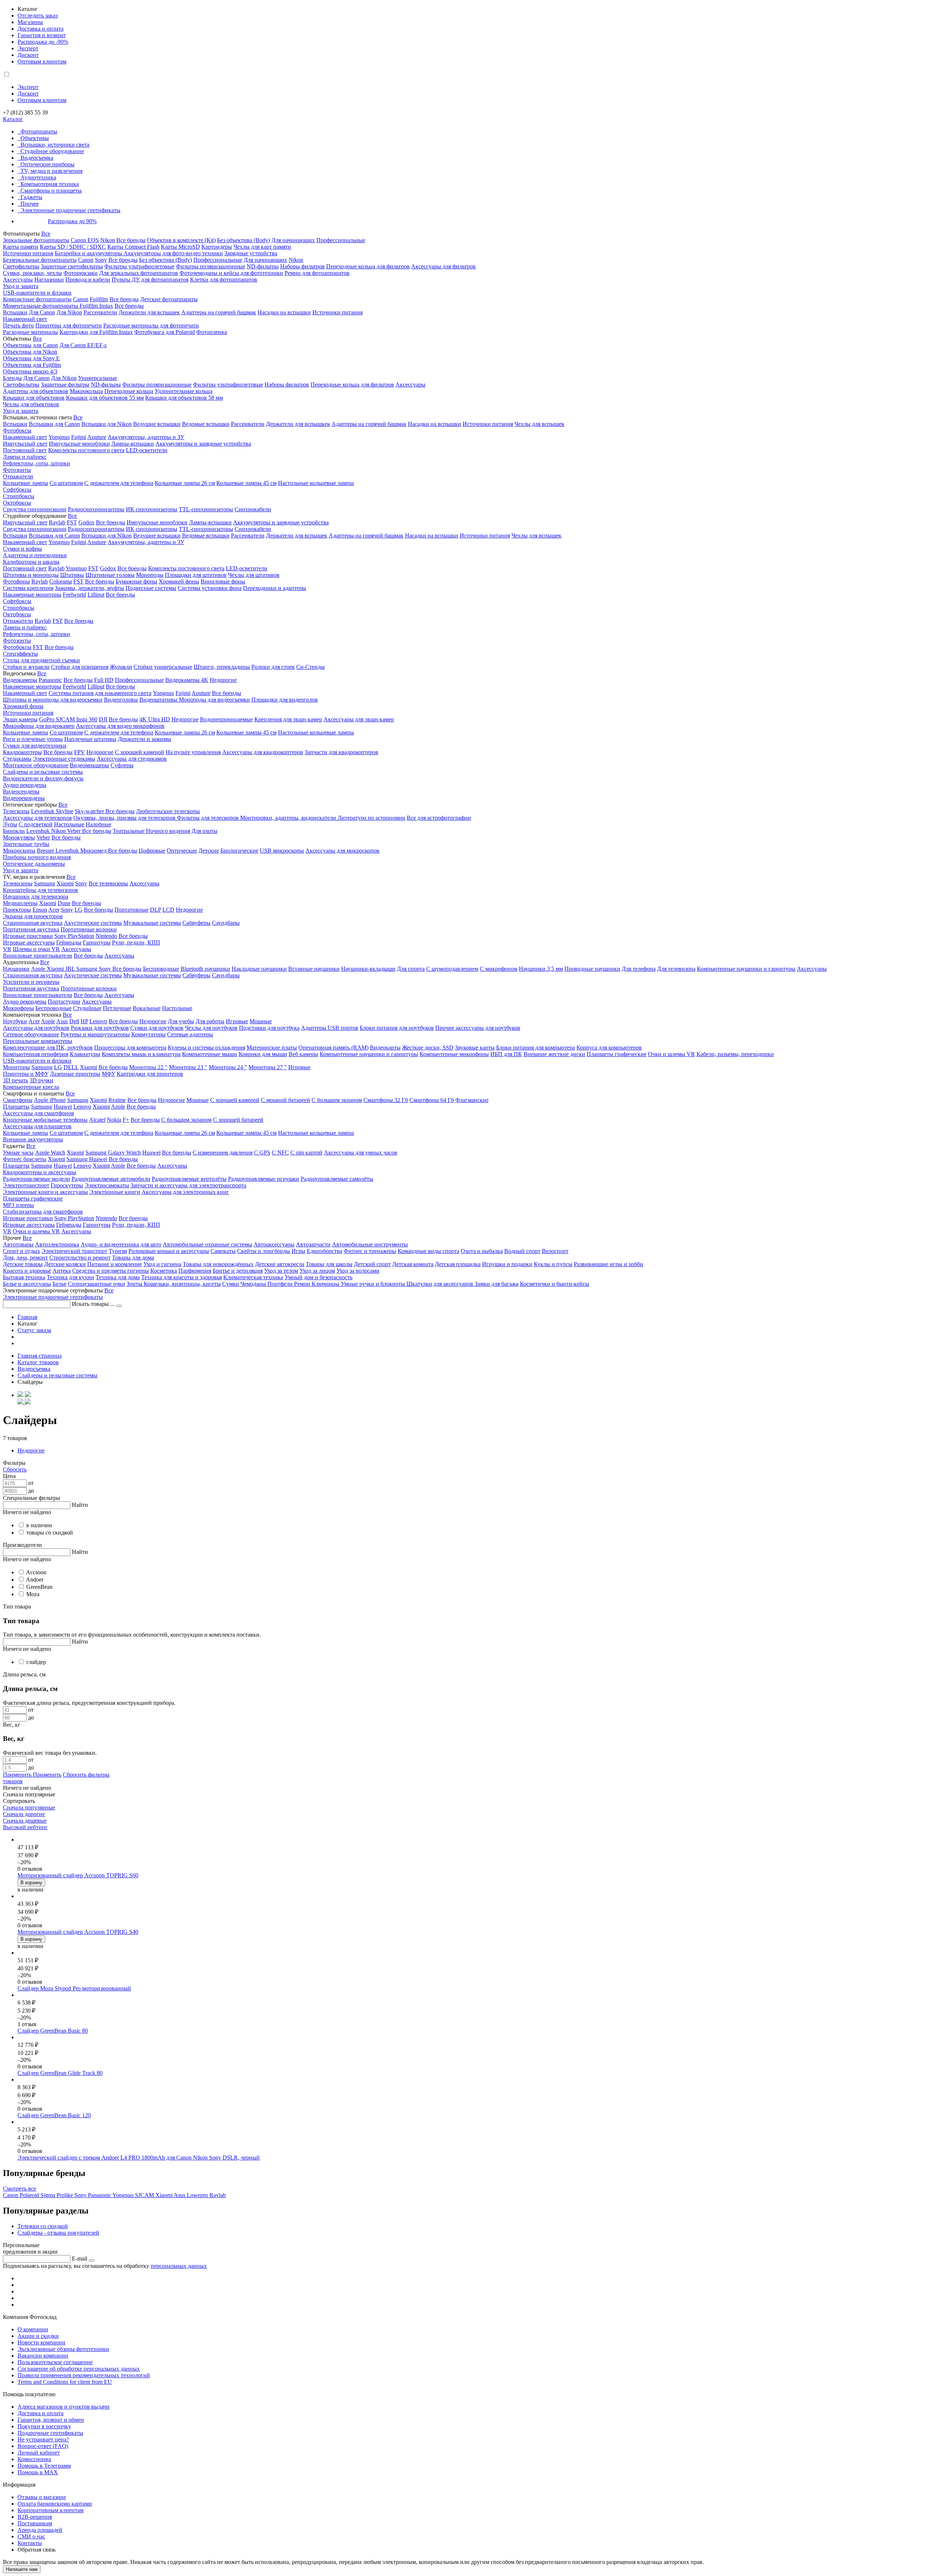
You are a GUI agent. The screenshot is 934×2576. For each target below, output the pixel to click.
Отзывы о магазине (42, 2497)
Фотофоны (16, 581)
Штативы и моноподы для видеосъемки (53, 700)
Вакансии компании (43, 2356)
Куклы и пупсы (553, 1264)
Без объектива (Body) (244, 240)
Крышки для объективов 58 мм (184, 398)
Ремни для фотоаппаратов (317, 273)
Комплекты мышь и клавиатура (141, 1054)
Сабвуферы (196, 923)
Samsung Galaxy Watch (113, 1153)
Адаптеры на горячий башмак (219, 312)
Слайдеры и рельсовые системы (43, 772)
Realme (117, 1100)
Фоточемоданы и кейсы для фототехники (231, 273)
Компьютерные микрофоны (454, 1054)
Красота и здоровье (27, 1271)
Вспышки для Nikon (107, 424)
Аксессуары (18, 280)
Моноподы (150, 575)
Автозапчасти (313, 1244)
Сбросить (15, 1469)
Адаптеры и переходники (35, 555)
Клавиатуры (85, 1054)
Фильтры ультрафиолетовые (139, 266)
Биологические (239, 851)
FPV (80, 752)
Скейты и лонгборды (264, 1251)
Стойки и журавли (26, 667)
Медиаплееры (20, 903)
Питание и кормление (115, 1264)
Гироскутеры (67, 1185)
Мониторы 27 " (268, 1067)
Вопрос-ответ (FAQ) (43, 2446)
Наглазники (49, 280)
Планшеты (16, 1107)
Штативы (72, 575)
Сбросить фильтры (86, 1775)
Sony (101, 260)
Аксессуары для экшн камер (359, 719)
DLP (155, 910)
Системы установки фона (210, 588)
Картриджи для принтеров (150, 1074)
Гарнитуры (97, 942)
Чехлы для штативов (254, 575)
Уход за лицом (317, 1271)
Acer (54, 910)
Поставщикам (35, 2523)
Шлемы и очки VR (36, 949)
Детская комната (413, 1264)
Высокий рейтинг (25, 1827)
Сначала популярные (29, 1807)
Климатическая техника (253, 1277)
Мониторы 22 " (148, 1067)
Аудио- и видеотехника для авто (121, 1244)
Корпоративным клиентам (51, 2510)
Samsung (45, 883)
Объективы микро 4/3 (30, 371)
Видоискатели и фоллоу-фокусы (43, 778)
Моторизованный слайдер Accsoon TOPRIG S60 (78, 1875)
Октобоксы (17, 503)
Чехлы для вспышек (539, 424)
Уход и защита (21, 286)
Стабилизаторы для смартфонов (43, 1212)
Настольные (69, 824)
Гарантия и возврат (42, 35)
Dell (74, 1021)
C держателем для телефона (119, 732)
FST (72, 522)
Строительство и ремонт (80, 1258)
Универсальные (98, 378)
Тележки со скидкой (43, 2226)
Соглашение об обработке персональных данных (79, 2369)
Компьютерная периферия (36, 1054)
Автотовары (18, 1244)
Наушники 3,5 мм (541, 969)
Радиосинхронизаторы (96, 509)
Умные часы (18, 1153)
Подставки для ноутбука (269, 1028)
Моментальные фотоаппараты (41, 306)
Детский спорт (372, 1264)
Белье (59, 1284)
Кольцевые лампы (26, 483)
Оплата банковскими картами (55, 2504)
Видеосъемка (37, 158)
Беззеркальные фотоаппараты (40, 260)
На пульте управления (193, 752)
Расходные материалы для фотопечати (151, 325)
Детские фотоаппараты (169, 299)
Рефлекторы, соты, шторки (36, 463)
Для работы (210, 1021)
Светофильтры (21, 266)
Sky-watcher (90, 811)
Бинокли (14, 831)
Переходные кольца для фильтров (368, 266)
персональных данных (179, 2266)
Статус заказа (34, 1330)
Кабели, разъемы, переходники (735, 1054)
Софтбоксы (17, 490)
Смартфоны (18, 1100)
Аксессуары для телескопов (37, 818)
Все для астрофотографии (439, 818)
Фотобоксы (17, 430)
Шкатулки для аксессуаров (441, 1284)
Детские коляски (65, 1264)
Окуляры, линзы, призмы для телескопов (125, 818)
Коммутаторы (148, 1034)
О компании (33, 2329)
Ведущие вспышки (157, 424)
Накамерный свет (25, 319)
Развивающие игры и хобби (609, 1264)
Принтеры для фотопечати (69, 325)
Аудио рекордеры (25, 785)
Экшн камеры (20, 719)
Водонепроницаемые (226, 719)
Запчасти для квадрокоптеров (341, 752)
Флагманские (472, 1100)
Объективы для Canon (30, 345)
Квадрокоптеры (22, 752)
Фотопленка (212, 332)
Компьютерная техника (50, 184)
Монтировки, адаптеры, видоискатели (289, 818)
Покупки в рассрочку (44, 2426)
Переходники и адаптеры (275, 588)
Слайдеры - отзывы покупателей (58, 2233)
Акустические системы (93, 923)
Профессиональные (341, 240)
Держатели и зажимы (144, 739)
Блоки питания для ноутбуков (397, 1028)
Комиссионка (34, 2459)
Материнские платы (272, 1048)
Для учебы (181, 1021)
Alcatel (97, 1120)
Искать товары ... (94, 1304)
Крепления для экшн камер (288, 719)
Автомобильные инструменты (370, 1244)
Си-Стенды (310, 667)
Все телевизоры (108, 883)
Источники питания (28, 253)
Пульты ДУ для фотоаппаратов (150, 280)
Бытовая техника (24, 1277)
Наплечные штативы (90, 739)
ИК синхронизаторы (152, 509)
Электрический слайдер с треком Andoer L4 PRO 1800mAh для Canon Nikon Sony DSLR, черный (139, 2158)
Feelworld (74, 595)
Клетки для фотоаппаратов (224, 280)
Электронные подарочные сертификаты (70, 210)
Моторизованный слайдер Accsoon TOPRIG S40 (78, 1932)
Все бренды (131, 240)
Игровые (237, 1021)
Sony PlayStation (74, 936)
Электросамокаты (107, 1185)
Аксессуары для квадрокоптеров (263, 752)
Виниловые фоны (223, 581)
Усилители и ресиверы (31, 982)
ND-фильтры (263, 266)
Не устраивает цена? (43, 2439)
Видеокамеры (20, 680)
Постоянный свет (25, 450)
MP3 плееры (18, 1205)
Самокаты (223, 1251)
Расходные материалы (30, 332)
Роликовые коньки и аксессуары (169, 1251)
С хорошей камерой (140, 752)
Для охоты (204, 831)
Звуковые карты (475, 1048)
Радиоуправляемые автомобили (111, 1179)
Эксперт (28, 48)
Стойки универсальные (163, 667)
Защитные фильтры (65, 385)
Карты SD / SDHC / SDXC (73, 247)
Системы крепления (28, 588)
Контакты (30, 2543)
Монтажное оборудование (36, 765)
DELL (71, 1067)
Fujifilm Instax (96, 306)
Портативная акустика (31, 929)
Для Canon (42, 312)
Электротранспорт (26, 1185)
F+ (126, 1120)
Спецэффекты (20, 654)
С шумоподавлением (452, 969)
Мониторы (16, 1067)
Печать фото (18, 325)
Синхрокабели (253, 509)
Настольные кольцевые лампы (316, 483)
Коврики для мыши (263, 1054)
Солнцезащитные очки (97, 1284)
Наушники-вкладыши (368, 969)
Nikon (108, 240)
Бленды (12, 378)
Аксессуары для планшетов (37, 1126)
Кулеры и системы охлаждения (207, 1048)
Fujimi (79, 437)
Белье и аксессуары (27, 1284)
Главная (27, 1317)
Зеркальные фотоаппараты (36, 240)
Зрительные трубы (26, 844)
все (20, 2189)
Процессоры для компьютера (130, 1048)
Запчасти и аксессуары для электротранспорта (188, 1185)
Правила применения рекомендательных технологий (84, 2375)
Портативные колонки (89, 929)
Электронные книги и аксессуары (45, 1192)
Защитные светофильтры (72, 266)
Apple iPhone (50, 1100)
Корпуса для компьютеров (609, 1048)
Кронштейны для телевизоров (40, 890)
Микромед (94, 851)
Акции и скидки (38, 2336)
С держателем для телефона (119, 483)
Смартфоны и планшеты (51, 191)
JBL (71, 969)
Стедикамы (17, 759)
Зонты (135, 1284)
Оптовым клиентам (42, 61)
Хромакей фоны (179, 581)
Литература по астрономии (371, 818)
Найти (80, 1505)
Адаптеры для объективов (36, 391)
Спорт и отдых (22, 1251)
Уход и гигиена (162, 1264)
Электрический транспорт (74, 1251)
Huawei (63, 1107)
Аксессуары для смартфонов (38, 1113)
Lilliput (96, 595)
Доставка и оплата (40, 29)
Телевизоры (18, 883)
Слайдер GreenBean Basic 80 (53, 2031)
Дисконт (28, 55)
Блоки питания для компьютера (536, 1048)
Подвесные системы (151, 588)
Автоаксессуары (274, 1244)
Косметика (164, 1271)
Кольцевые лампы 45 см (246, 483)
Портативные (132, 910)
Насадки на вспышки (284, 312)
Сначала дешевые (25, 1821)
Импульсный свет (25, 444)
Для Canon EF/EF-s (83, 345)
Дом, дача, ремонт (25, 1258)
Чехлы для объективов (31, 404)
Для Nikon (69, 312)
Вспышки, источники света (55, 145)
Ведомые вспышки (206, 424)
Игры (298, 1251)
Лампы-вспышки (133, 444)
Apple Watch (50, 1153)
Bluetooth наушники (205, 969)
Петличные (117, 1008)
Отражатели (18, 476)
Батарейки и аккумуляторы (89, 253)
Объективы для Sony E (31, 358)
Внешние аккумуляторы (33, 1139)
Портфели (281, 1284)
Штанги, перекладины (222, 667)
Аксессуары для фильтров (443, 266)
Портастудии (64, 1002)
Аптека (62, 1271)
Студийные (87, 1008)
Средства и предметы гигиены (111, 1271)
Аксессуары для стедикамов (132, 759)
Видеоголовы (121, 700)
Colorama (61, 581)
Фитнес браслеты (25, 1159)
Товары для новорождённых (218, 1264)
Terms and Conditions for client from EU (65, 2382)
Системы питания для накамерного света (100, 693)
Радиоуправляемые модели (36, 1179)
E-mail (80, 2259)
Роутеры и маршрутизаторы (95, 1034)
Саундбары (226, 923)
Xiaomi (65, 883)
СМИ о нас (31, 2536)
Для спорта (411, 969)
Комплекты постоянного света (86, 450)
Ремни (303, 1284)
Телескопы (16, 811)
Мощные (261, 1021)
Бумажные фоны (136, 581)
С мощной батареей (285, 1100)
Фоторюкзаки (81, 273)
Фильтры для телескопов (209, 818)
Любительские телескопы (168, 811)
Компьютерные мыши (210, 1054)
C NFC (280, 1153)
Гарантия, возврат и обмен (51, 2420)
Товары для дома (133, 1258)
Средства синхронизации (35, 509)
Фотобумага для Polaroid (165, 332)
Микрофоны (18, 1008)
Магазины (30, 22)
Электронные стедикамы (64, 759)
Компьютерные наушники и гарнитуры (746, 969)
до (31, 1491)
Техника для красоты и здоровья (182, 1277)
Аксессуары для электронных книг (185, 1192)
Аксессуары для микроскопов (342, 851)
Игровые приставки (28, 936)
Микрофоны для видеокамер (39, 726)
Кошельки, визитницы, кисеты (182, 1284)
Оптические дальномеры (34, 864)
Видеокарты (385, 1048)
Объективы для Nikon (30, 352)
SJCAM (66, 719)
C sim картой (306, 1153)
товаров (13, 1781)
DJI (103, 719)
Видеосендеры (21, 792)
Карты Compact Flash (133, 247)
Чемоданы (254, 1284)
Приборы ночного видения (37, 857)
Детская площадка (458, 1264)
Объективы (35, 138)
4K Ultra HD (155, 719)
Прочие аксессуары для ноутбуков (478, 1028)
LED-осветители (147, 450)
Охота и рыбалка (482, 1251)
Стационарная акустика (33, 923)
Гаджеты (31, 197)
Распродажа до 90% (72, 221)
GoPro (47, 719)
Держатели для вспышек (149, 312)
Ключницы (326, 1284)
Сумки (231, 1284)
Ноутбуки (15, 1021)
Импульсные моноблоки (79, 444)
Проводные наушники (592, 969)
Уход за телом (281, 1271)
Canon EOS (85, 240)
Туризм (118, 1251)
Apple (39, 969)
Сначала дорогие (24, 1814)
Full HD (104, 680)
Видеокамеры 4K (187, 680)
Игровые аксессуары (29, 942)
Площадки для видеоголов (285, 700)
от (31, 1483)
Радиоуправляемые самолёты (337, 1179)
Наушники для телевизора (36, 897)
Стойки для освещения (80, 667)
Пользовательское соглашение (55, 2362)
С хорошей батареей (238, 1120)
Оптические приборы (47, 164)
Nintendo (106, 936)
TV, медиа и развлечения (51, 171)
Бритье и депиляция (238, 1271)
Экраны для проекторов (33, 916)
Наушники (16, 969)
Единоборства (325, 1251)
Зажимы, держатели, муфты (89, 588)
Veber (75, 831)
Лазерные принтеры (75, 1074)
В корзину (31, 1883)
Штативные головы (110, 575)
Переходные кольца (129, 391)
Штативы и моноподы (31, 575)
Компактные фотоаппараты (37, 299)
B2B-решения (35, 2517)
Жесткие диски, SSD (428, 1048)
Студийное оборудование (52, 151)
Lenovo (98, 1021)
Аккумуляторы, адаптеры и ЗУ (146, 437)
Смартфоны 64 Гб (432, 1100)
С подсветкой (36, 824)
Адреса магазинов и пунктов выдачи (63, 2407)
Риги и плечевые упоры (33, 739)
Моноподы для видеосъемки (214, 700)
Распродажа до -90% (43, 42)
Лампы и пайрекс (25, 457)
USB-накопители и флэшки (37, 293)
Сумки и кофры (22, 549)
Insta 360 (87, 719)
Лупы (10, 824)
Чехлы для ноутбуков (211, 1028)
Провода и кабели (88, 280)
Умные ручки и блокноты (374, 1284)
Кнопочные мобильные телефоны (45, 1120)
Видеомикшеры (89, 765)
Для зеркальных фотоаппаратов (139, 273)
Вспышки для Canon (54, 424)
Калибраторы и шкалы (31, 562)
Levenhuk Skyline (52, 811)
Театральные (129, 831)
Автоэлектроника (57, 1244)
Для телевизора (676, 969)
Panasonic (50, 680)
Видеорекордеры (24, 798)
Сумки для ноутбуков (157, 1028)
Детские (209, 851)
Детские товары (23, 1264)
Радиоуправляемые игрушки (264, 1179)
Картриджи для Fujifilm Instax (96, 332)
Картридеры (217, 247)
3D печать (16, 1080)
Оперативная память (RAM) (333, 1048)
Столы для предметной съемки (41, 660)
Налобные (99, 824)
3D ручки (41, 1080)
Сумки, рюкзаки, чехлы (32, 273)
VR (7, 949)
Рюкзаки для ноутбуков (100, 1028)
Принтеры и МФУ (26, 1074)
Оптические (182, 851)
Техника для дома (118, 1277)
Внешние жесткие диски (554, 1054)
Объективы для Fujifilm (32, 365)
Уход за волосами (358, 1271)
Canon (86, 260)
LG (78, 910)
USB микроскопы (282, 851)
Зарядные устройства (251, 253)
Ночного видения (168, 831)
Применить (18, 1775)
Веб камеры (303, 1054)
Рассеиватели (100, 312)
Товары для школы (329, 1264)
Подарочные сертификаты (50, 2433)
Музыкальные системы (152, 923)
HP (84, 1021)
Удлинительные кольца (184, 391)
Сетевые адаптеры (190, 1034)
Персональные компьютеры (38, 1041)
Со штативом (66, 483)
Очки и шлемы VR (671, 1054)
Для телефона (639, 969)
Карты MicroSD (180, 247)
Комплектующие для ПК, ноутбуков (48, 1048)
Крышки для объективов (34, 398)
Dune (64, 903)
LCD (168, 910)
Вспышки (15, 312)
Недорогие (223, 680)
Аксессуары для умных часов (361, 1153)
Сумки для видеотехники (35, 746)
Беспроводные (161, 969)
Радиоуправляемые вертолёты (189, 1179)
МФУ (109, 1074)
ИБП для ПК (506, 1054)
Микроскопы (19, 851)
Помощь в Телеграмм (44, 2466)
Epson (40, 910)
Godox (86, 522)
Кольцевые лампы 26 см (185, 483)
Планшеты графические (617, 1054)
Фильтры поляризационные (211, 266)
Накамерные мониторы (32, 595)
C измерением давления (223, 1153)
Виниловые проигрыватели (38, 956)
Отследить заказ (38, 15)
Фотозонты (17, 470)
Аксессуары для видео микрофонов (120, 726)
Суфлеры (122, 765)
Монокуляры (19, 837)
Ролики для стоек (273, 667)
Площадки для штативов (196, 575)
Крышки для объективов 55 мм (105, 398)
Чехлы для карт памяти (262, 247)
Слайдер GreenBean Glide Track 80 (60, 2073)
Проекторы (17, 910)
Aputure (97, 437)
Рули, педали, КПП (136, 942)
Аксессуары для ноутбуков (36, 1028)
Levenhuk (39, 831)
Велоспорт (555, 1251)
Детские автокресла (280, 1264)
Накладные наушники (259, 969)
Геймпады (69, 942)
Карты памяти (21, 247)
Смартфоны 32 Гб (386, 1100)
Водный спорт (522, 1251)
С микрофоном (499, 969)
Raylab (57, 522)
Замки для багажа (497, 1284)
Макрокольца (86, 391)
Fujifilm (99, 299)
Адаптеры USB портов (330, 1028)
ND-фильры (106, 385)
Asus (62, 1021)
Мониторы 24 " (228, 1067)
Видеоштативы (159, 700)
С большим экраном (337, 1100)
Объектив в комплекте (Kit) (181, 240)
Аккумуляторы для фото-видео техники (173, 253)
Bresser (46, 851)
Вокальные (147, 1008)
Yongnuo (59, 437)
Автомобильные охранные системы (207, 1244)
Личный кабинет (39, 2453)
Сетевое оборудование (31, 1034)
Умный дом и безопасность (319, 1277)
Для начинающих (293, 240)
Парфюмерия (195, 1271)
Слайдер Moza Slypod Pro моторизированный (74, 1988)
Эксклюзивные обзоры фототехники (63, 2349)
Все (46, 234)
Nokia (114, 1120)
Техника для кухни (70, 1277)
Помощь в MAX (38, 2472)
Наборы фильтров (302, 266)
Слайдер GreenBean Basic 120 (54, 2115)
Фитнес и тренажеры (370, 1251)
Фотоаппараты (39, 131)
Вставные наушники (314, 969)
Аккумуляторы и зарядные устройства (203, 444)
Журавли (121, 667)
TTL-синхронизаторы (206, 509)
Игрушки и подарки (507, 1264)
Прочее (30, 204)
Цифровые (152, 851)
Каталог (13, 119)
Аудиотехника (38, 177)
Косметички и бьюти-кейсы (555, 1284)
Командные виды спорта (429, 1251)
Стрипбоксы (19, 496)
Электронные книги (115, 1192)
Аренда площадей (40, 2530)
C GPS (262, 1153)
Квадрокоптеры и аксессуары (40, 1172)
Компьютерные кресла (31, 1087)
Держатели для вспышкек (298, 424)
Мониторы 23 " (188, 1067)
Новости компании (41, 2342)
